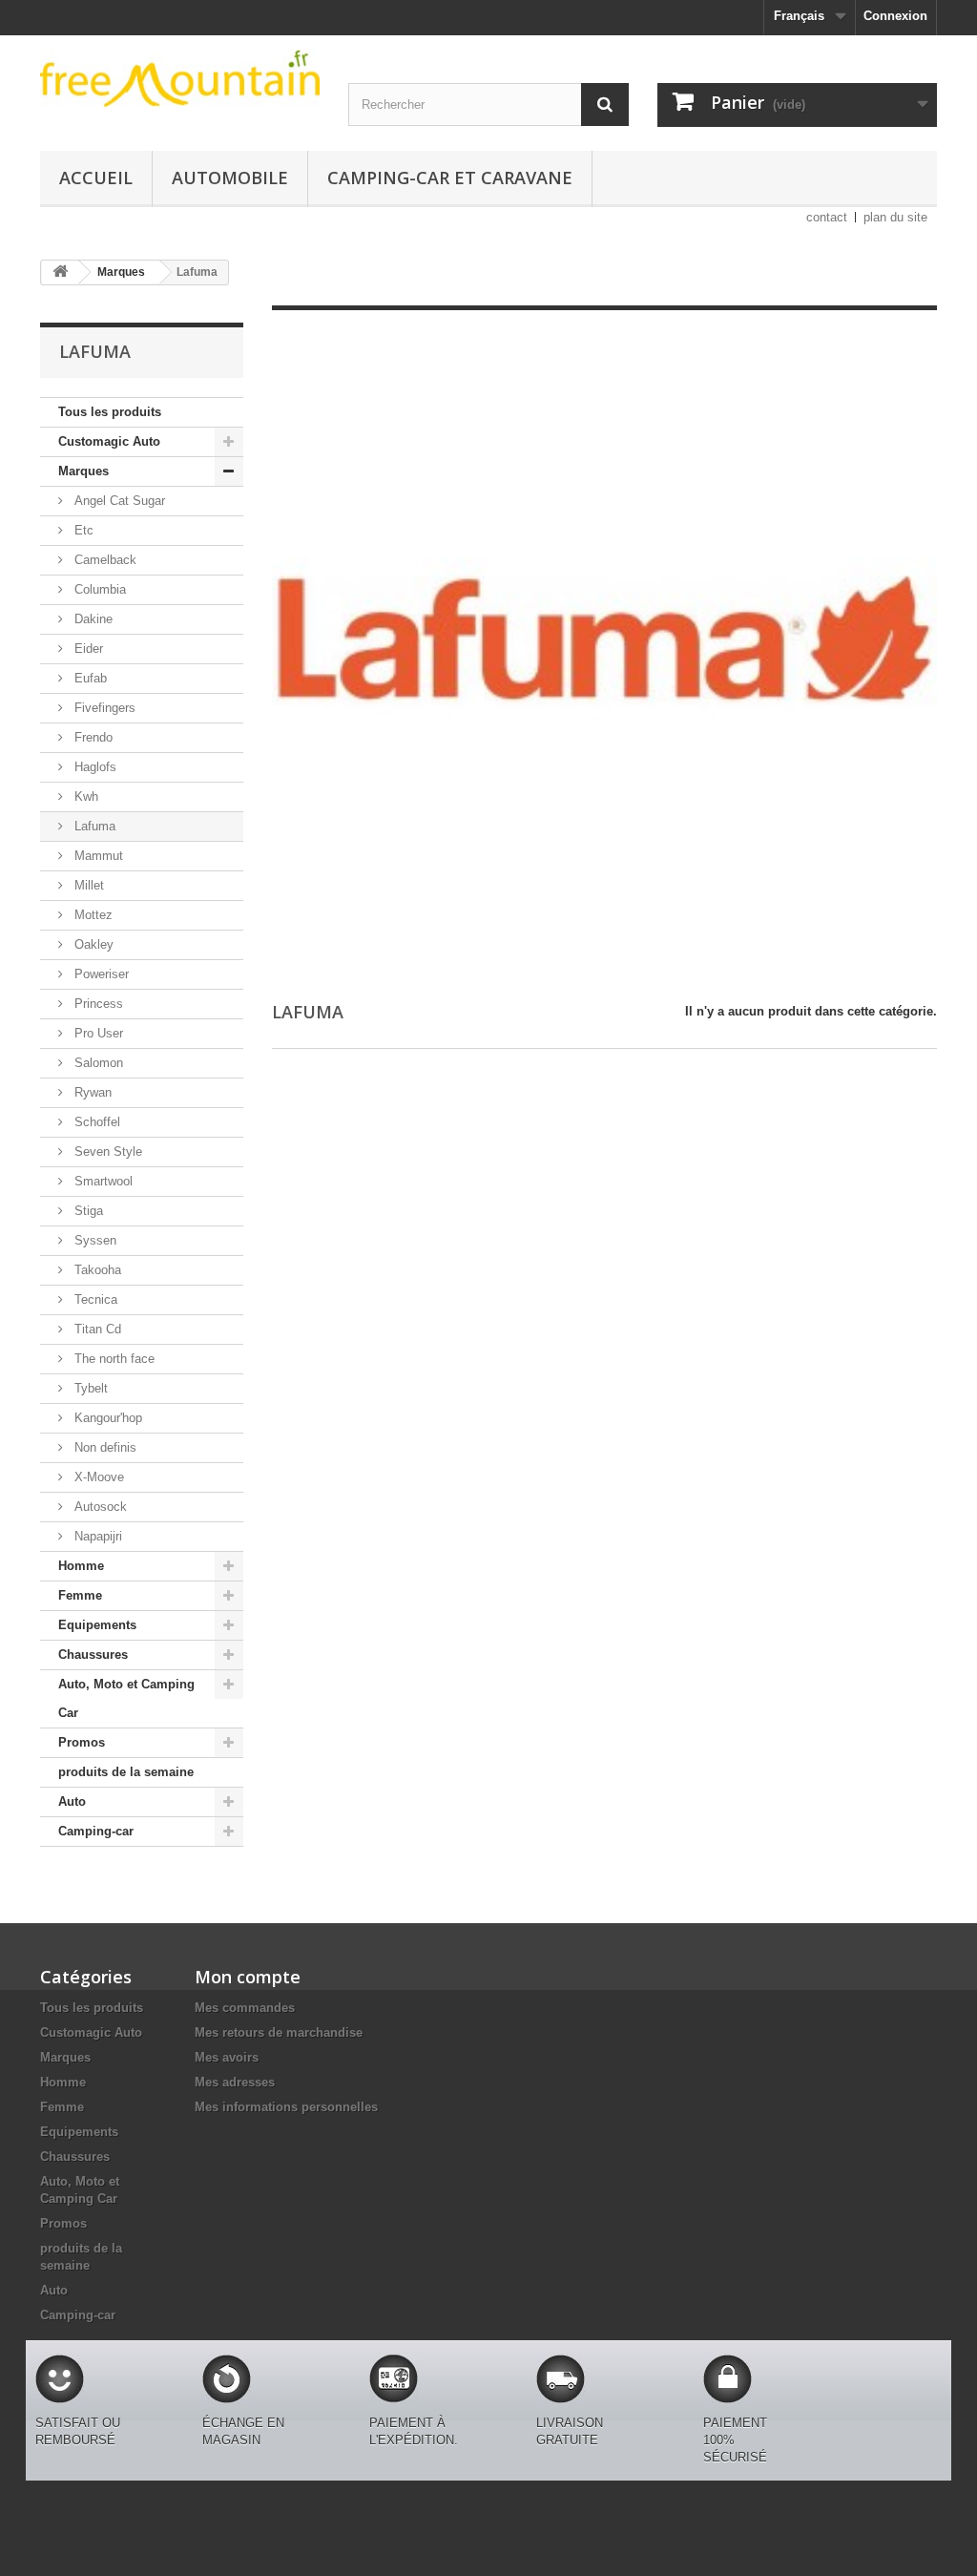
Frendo (92, 737)
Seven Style (106, 1152)
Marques (83, 471)
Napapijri (96, 1536)
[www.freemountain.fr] (180, 78)
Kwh (84, 796)
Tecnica (94, 1299)
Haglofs (94, 767)
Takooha (96, 1270)
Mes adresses (235, 2082)
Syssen (94, 1240)
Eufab (89, 678)
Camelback (104, 560)
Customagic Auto (109, 441)
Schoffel (95, 1122)
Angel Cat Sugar (118, 501)
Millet (87, 885)
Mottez (92, 915)
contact (827, 217)
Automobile (230, 178)
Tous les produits (110, 412)
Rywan (91, 1092)
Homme (81, 1566)
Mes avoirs (227, 2057)
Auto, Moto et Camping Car (126, 1698)
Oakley (92, 944)
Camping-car (96, 1831)
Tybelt (89, 1388)
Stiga (87, 1211)
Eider (87, 649)
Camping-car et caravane (450, 178)
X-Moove (97, 1477)
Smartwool (102, 1181)
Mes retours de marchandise (279, 2032)
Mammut (97, 856)
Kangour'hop (106, 1418)
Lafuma (93, 826)
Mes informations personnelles (286, 2107)
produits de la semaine (126, 1772)
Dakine (92, 619)
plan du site (895, 217)
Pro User (97, 1033)
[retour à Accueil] (60, 272)
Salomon (97, 1063)
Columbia (98, 589)
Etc (82, 530)
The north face (113, 1359)
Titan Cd (96, 1329)
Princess (97, 1004)
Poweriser (100, 974)
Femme (80, 1595)
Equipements (97, 1625)
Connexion (895, 16)
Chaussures (93, 1655)
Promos (82, 1742)
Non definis (104, 1447)
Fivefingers (103, 708)
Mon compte (248, 1977)
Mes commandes (245, 2008)
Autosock (99, 1507)
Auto (72, 1801)
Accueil (96, 178)
